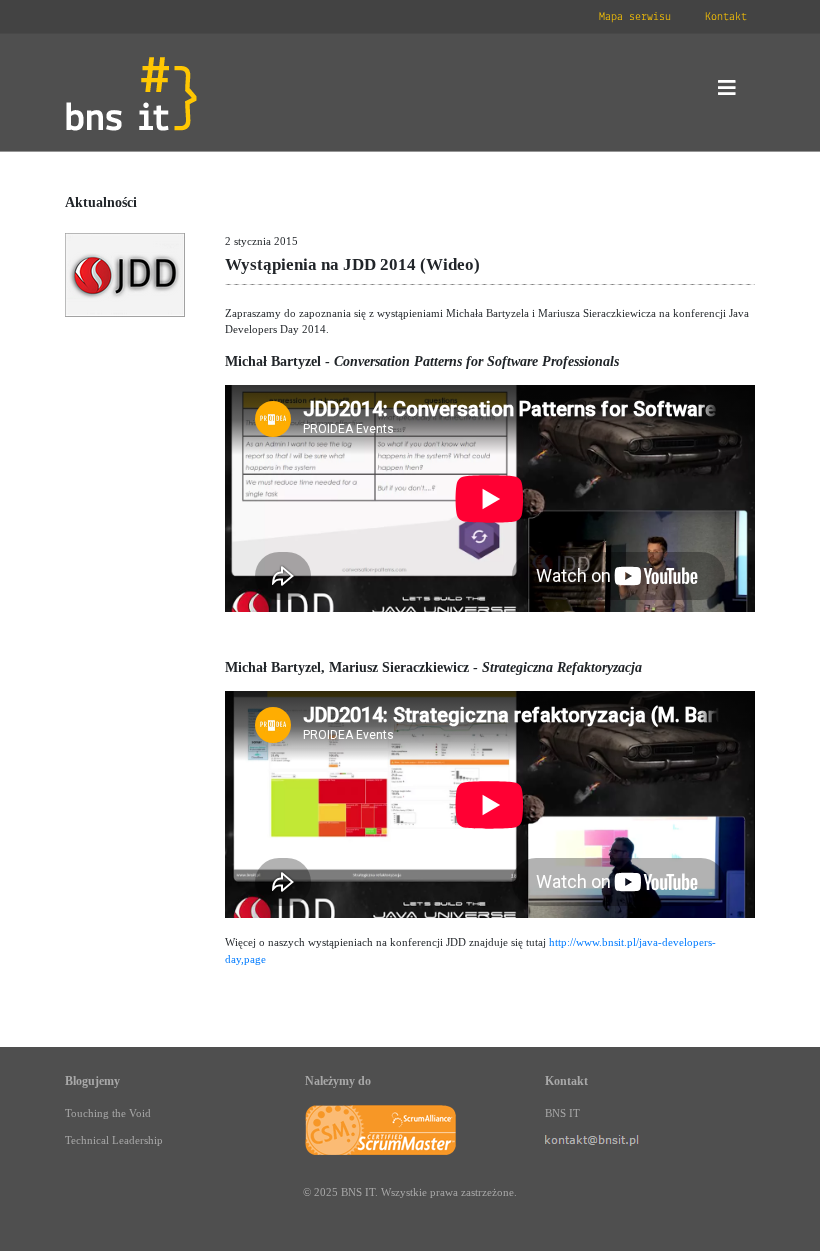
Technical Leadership (114, 1140)
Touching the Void (108, 1113)
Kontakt (726, 17)
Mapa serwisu (635, 17)
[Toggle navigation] (727, 93)
